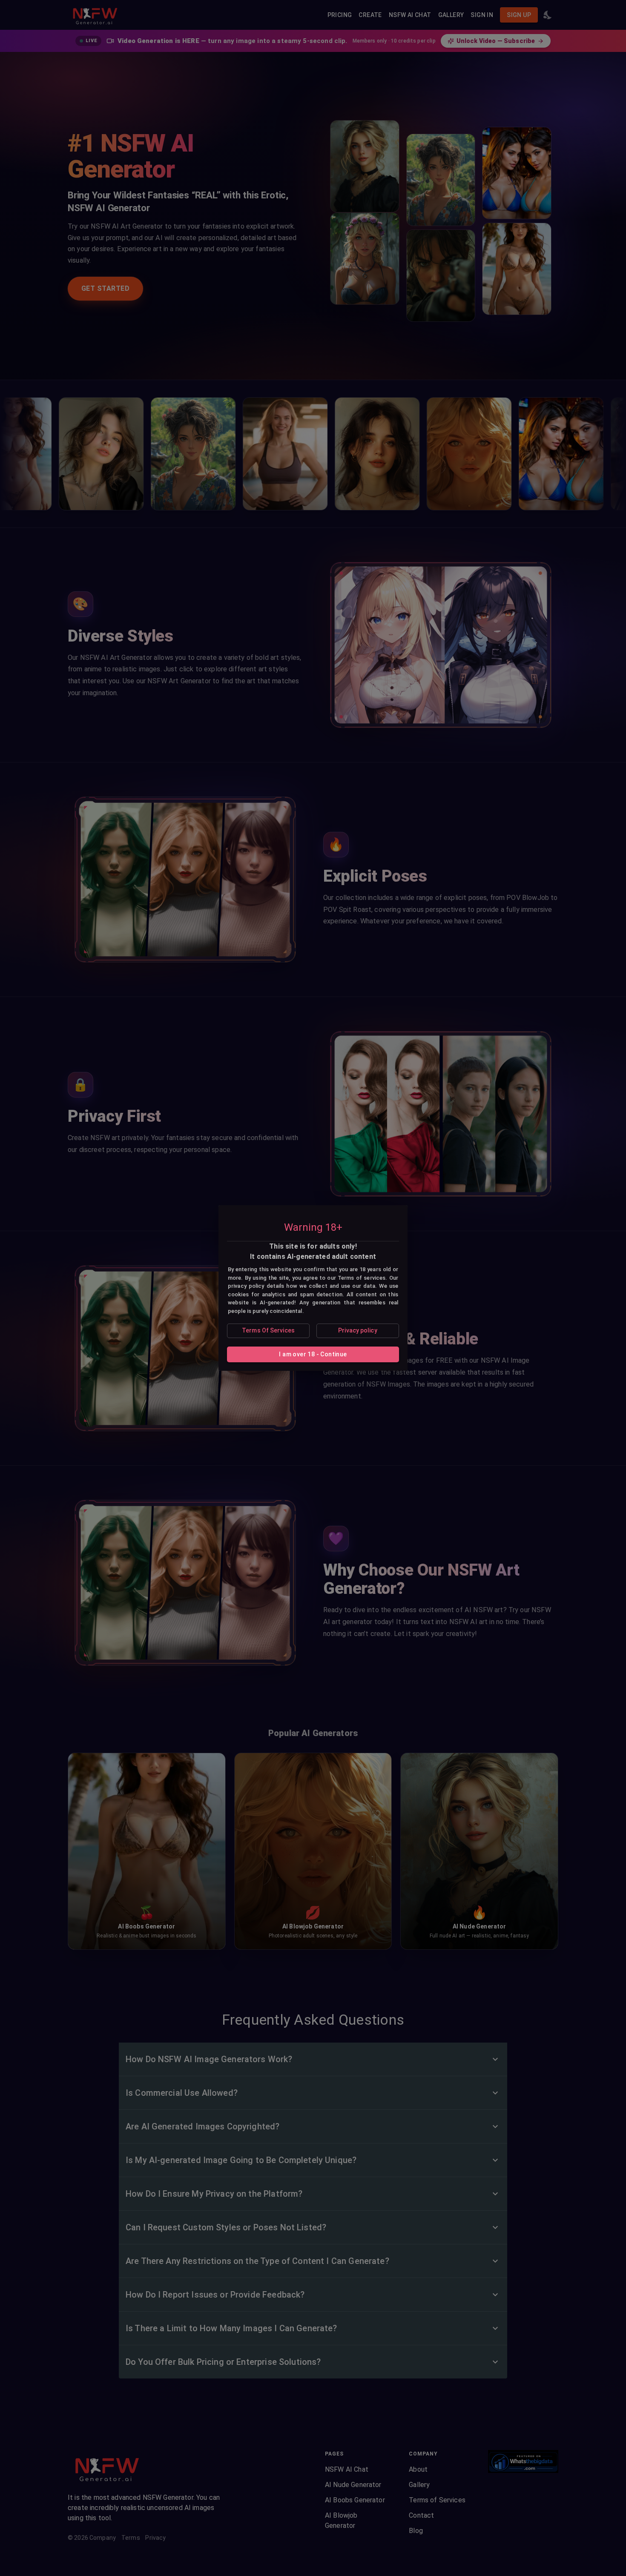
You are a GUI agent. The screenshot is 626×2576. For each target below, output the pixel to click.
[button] (268, 1331)
